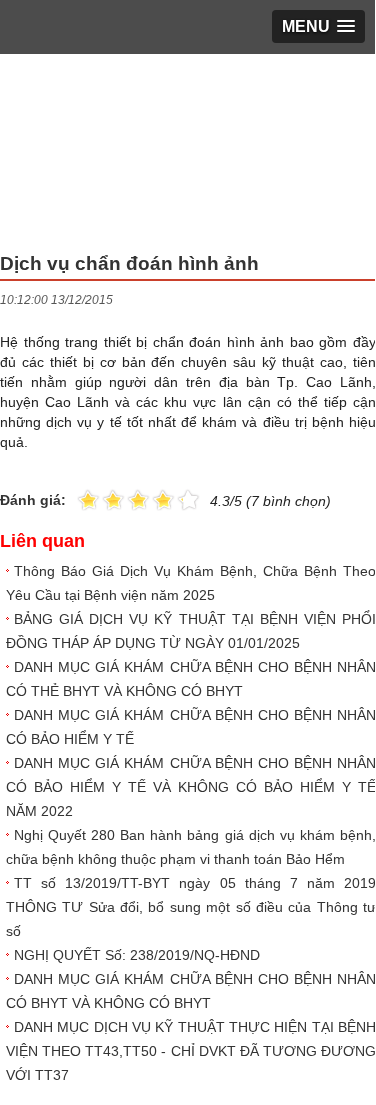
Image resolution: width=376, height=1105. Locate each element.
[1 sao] (88, 498)
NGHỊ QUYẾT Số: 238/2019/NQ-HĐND (137, 955)
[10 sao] (78, 498)
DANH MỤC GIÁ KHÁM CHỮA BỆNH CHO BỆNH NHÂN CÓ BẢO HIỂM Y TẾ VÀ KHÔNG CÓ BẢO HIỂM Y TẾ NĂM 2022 (191, 787)
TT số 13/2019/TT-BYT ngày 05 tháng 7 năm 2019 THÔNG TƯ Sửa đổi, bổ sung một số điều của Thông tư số (191, 907)
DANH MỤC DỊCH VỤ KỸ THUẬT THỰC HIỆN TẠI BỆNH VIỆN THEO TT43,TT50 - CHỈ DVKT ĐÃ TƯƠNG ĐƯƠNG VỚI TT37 (191, 1051)
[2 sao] (101, 498)
